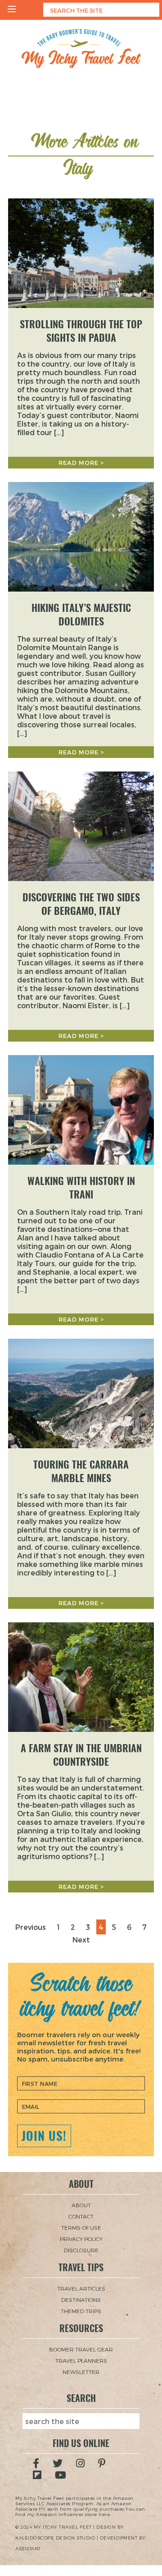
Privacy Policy (81, 2239)
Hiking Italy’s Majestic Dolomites (81, 615)
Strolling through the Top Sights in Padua (81, 331)
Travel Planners (81, 2360)
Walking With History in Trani (81, 1188)
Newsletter (81, 2372)
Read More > (81, 463)
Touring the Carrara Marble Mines (81, 1471)
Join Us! (44, 2136)
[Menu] (12, 10)
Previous (31, 1927)
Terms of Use (81, 2227)
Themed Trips (81, 2311)
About (81, 2205)
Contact (81, 2216)
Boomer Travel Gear (81, 2349)
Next (81, 1940)
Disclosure (81, 2250)
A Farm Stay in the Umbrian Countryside (81, 1755)
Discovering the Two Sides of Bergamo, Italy (81, 904)
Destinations (81, 2300)
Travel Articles (81, 2288)
